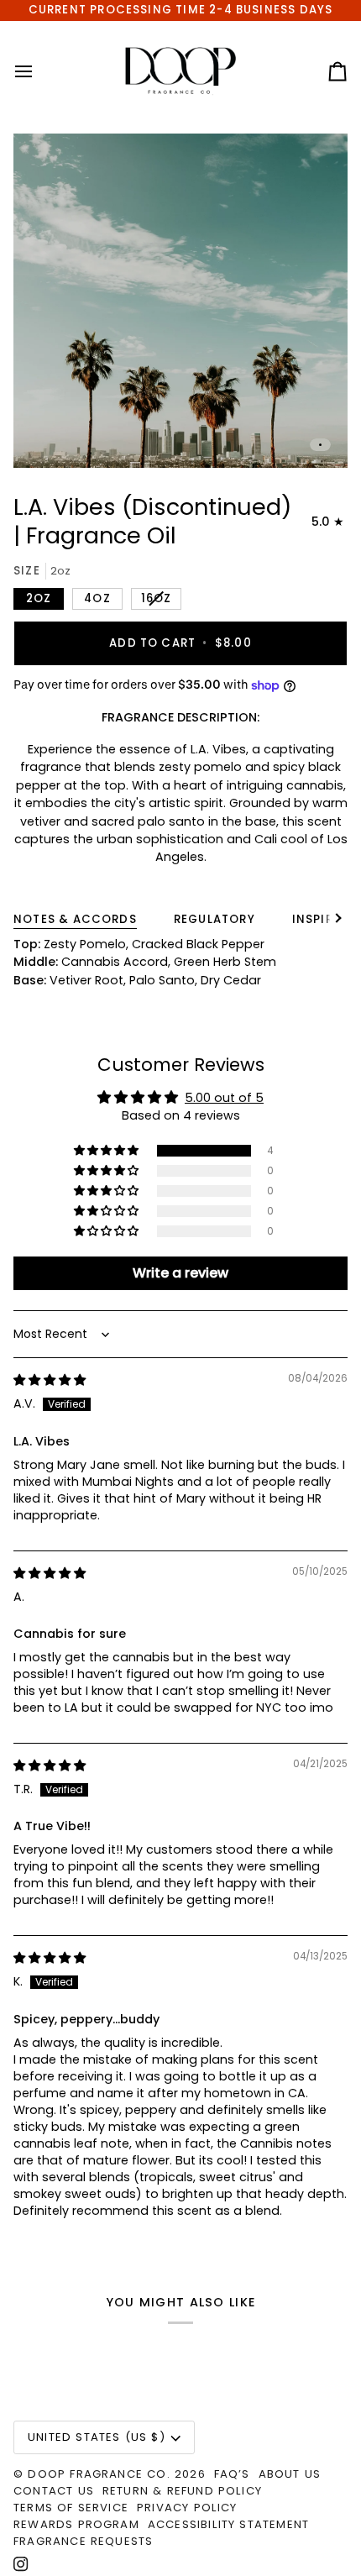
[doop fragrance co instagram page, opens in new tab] (21, 2564)
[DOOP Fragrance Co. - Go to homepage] (181, 71)
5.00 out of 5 (224, 1098)
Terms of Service (71, 2508)
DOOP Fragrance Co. (99, 2474)
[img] (50, 1380)
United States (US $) (97, 2437)
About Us (290, 2474)
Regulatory (215, 919)
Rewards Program (76, 2524)
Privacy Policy (187, 2508)
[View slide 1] (180, 301)
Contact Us (54, 2491)
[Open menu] (39, 71)
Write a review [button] (180, 1273)
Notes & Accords (75, 919)
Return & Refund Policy (182, 2491)
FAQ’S (232, 2474)
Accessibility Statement (228, 2524)
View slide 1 (320, 445)
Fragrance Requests (83, 2541)
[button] (107, 1151)
